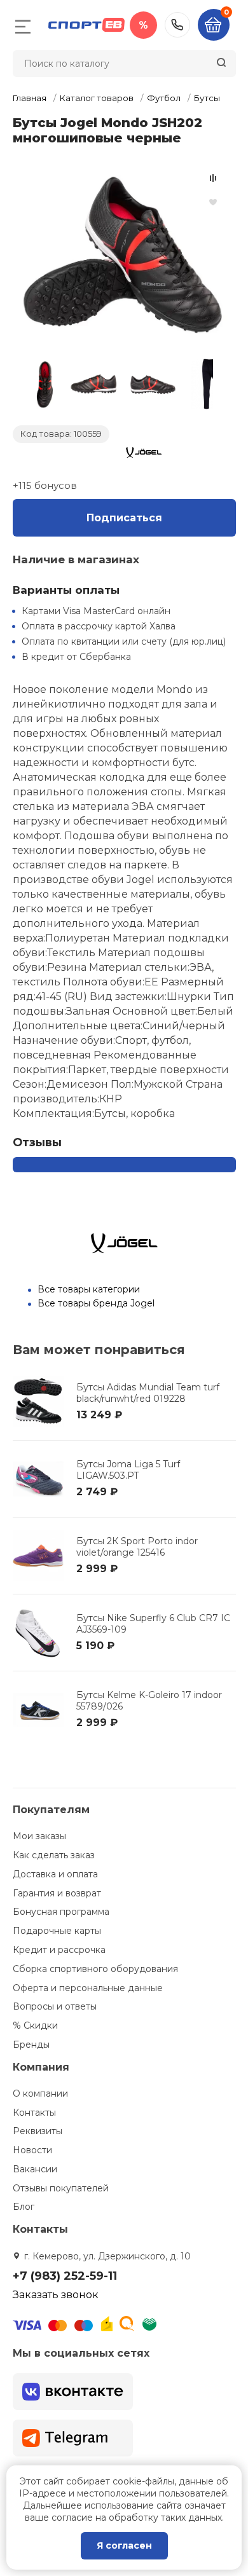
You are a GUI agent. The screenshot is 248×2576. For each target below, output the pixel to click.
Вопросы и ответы (55, 2006)
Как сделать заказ (54, 1855)
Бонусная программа (61, 1912)
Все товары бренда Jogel (96, 1303)
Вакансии (35, 2169)
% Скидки (35, 2025)
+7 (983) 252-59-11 (177, 25)
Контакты (34, 2113)
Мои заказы (39, 1836)
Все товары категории (89, 1289)
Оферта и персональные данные (88, 1988)
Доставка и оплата (55, 1874)
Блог (24, 2207)
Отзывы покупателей (61, 2188)
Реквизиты (38, 2131)
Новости (32, 2150)
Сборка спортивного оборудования (95, 1969)
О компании (40, 2093)
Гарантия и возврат (57, 1893)
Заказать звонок (56, 2295)
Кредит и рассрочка (59, 1950)
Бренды (31, 2045)
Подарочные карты (57, 1931)
